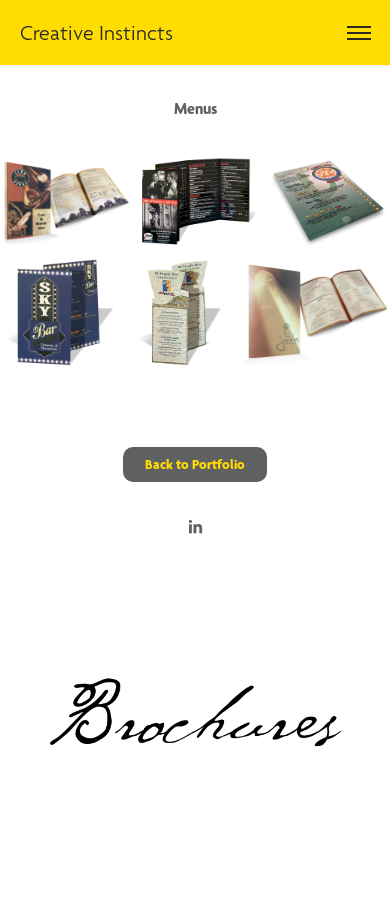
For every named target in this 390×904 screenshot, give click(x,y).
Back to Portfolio (195, 464)
